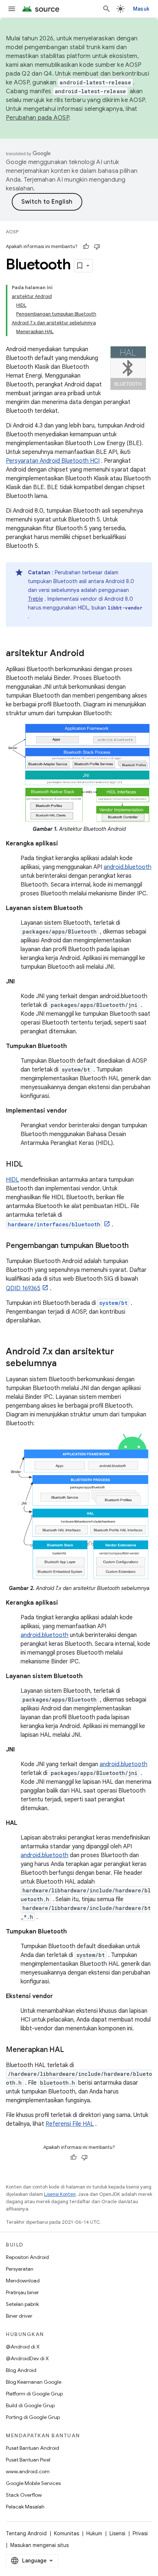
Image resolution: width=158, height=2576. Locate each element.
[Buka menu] (12, 9)
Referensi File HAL (70, 2124)
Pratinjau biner (22, 2292)
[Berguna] (86, 247)
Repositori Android (27, 2257)
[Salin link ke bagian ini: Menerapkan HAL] (71, 2050)
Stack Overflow (24, 2495)
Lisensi (117, 2533)
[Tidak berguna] (97, 247)
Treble (35, 599)
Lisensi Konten (60, 2194)
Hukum (94, 2533)
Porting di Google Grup (33, 2417)
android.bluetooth (128, 867)
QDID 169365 (23, 1288)
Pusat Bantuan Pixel (28, 2460)
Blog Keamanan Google (34, 2382)
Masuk (141, 9)
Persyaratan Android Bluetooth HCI (53, 461)
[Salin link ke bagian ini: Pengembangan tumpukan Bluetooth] (136, 1246)
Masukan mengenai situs (39, 2545)
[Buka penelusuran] (107, 9)
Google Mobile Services (33, 2483)
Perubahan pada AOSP (37, 118)
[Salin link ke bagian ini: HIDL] (30, 1164)
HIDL (12, 1180)
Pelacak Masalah (25, 2507)
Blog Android (21, 2370)
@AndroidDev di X (27, 2358)
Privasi (140, 2533)
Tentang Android (26, 2533)
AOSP (12, 232)
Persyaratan (20, 2269)
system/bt (113, 1303)
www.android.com (28, 2471)
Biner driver (19, 2316)
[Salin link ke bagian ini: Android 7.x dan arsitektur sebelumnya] (64, 1364)
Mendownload (23, 2281)
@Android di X (23, 2347)
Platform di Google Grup (34, 2394)
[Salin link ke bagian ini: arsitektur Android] (91, 654)
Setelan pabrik (22, 2304)
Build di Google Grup (30, 2405)
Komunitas (67, 2533)
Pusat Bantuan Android (33, 2448)
